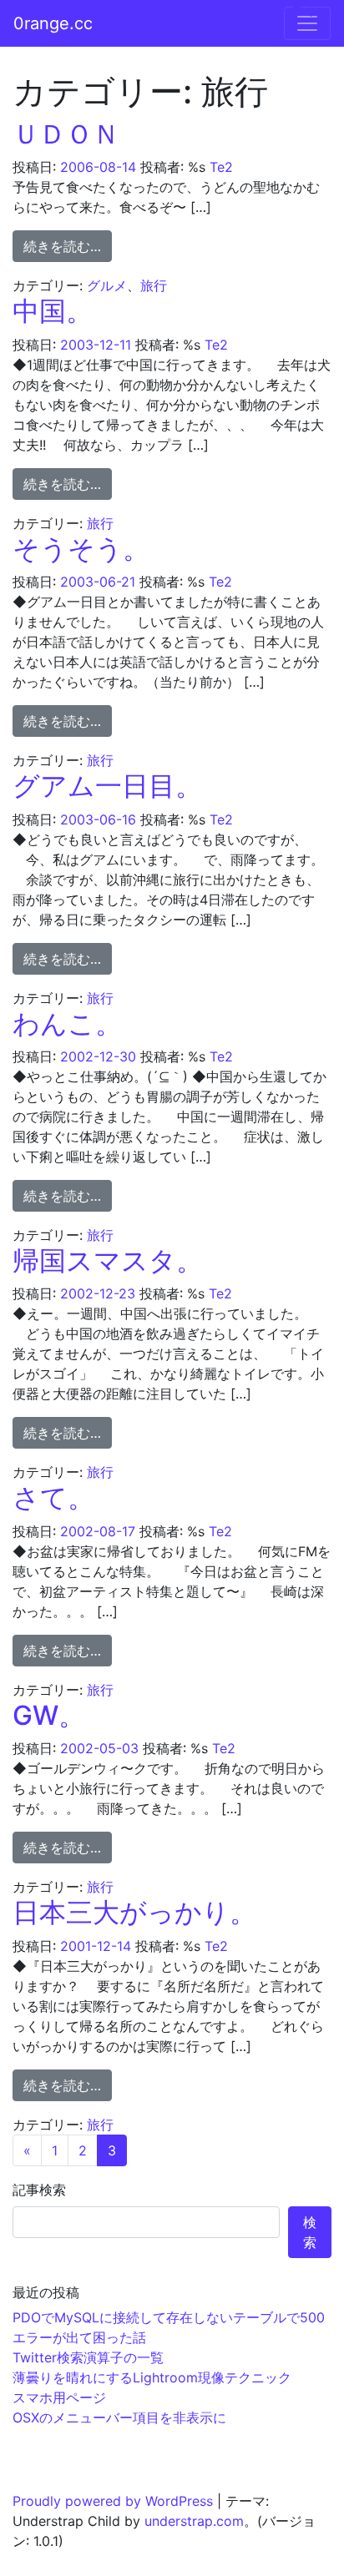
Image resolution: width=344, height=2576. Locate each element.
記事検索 (39, 2190)
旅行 (154, 285)
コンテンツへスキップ (277, 10)
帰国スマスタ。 (108, 1260)
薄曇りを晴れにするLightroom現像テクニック (152, 2377)
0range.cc (53, 23)
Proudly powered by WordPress (113, 2501)
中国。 (53, 311)
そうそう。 (81, 549)
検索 (310, 2232)
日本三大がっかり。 (134, 1912)
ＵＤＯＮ (66, 134)
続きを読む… (68, 246)
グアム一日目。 (107, 786)
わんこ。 (67, 1023)
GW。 (49, 1715)
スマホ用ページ (59, 2397)
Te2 (221, 167)
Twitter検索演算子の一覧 (88, 2357)
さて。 (53, 1497)
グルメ (107, 285)
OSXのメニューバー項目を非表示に (119, 2417)
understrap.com (194, 2521)
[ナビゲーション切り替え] (307, 23)
